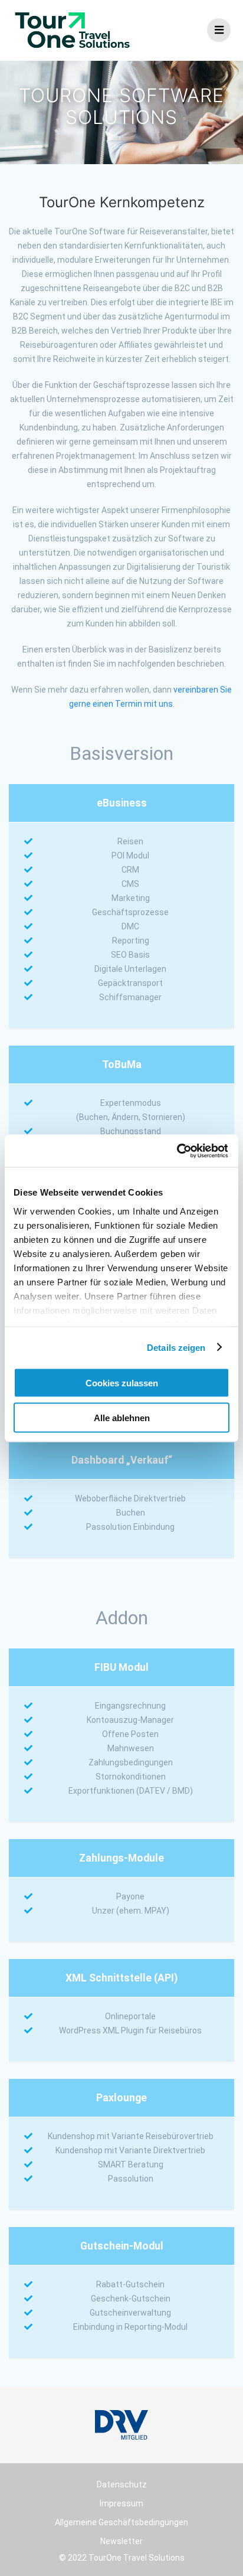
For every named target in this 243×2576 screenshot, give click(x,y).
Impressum (121, 2503)
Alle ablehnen (122, 1417)
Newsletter (121, 2541)
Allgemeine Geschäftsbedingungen (121, 2522)
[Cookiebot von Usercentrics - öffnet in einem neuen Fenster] (176, 1151)
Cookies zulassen (122, 1383)
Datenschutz (122, 2484)
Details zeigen (176, 1347)
